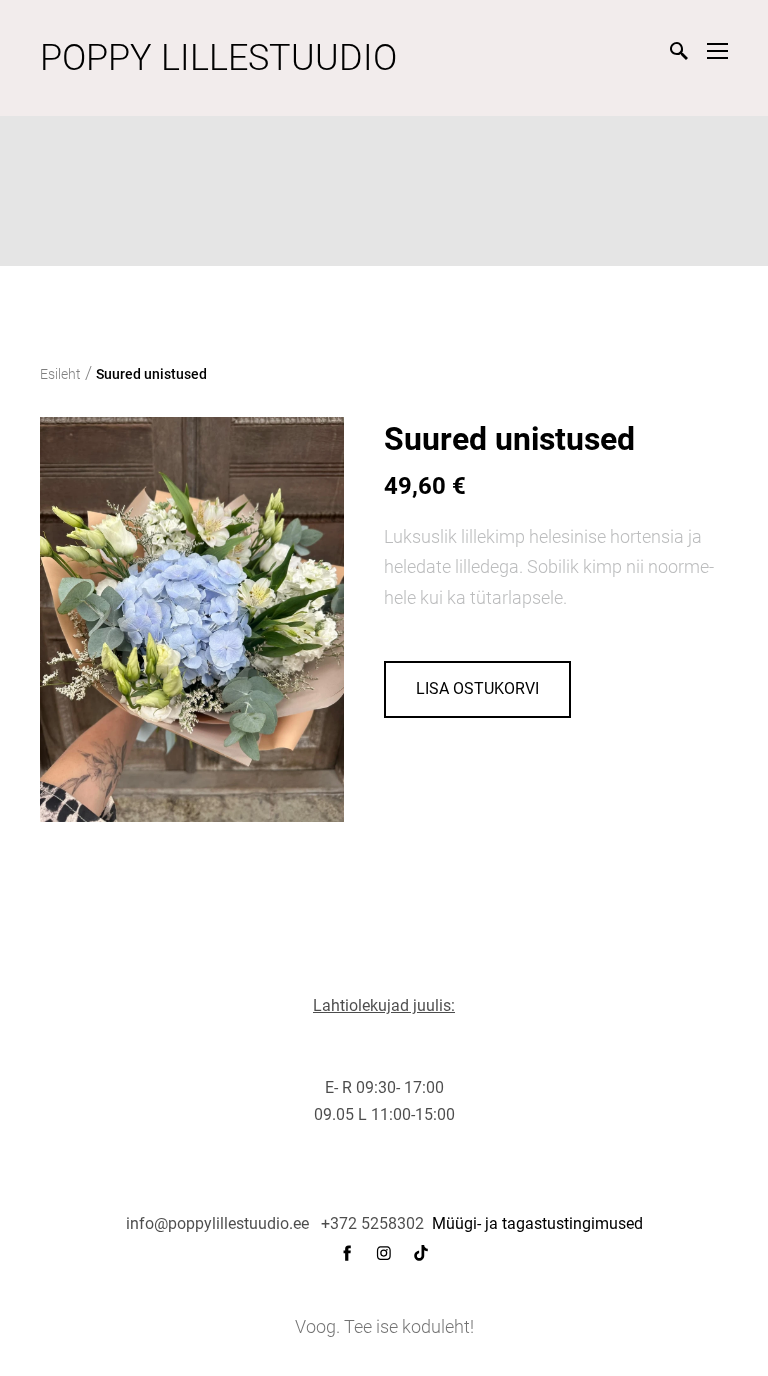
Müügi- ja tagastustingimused (537, 1223)
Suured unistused (151, 374)
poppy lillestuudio (218, 58)
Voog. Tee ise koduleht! (384, 1326)
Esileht (60, 374)
